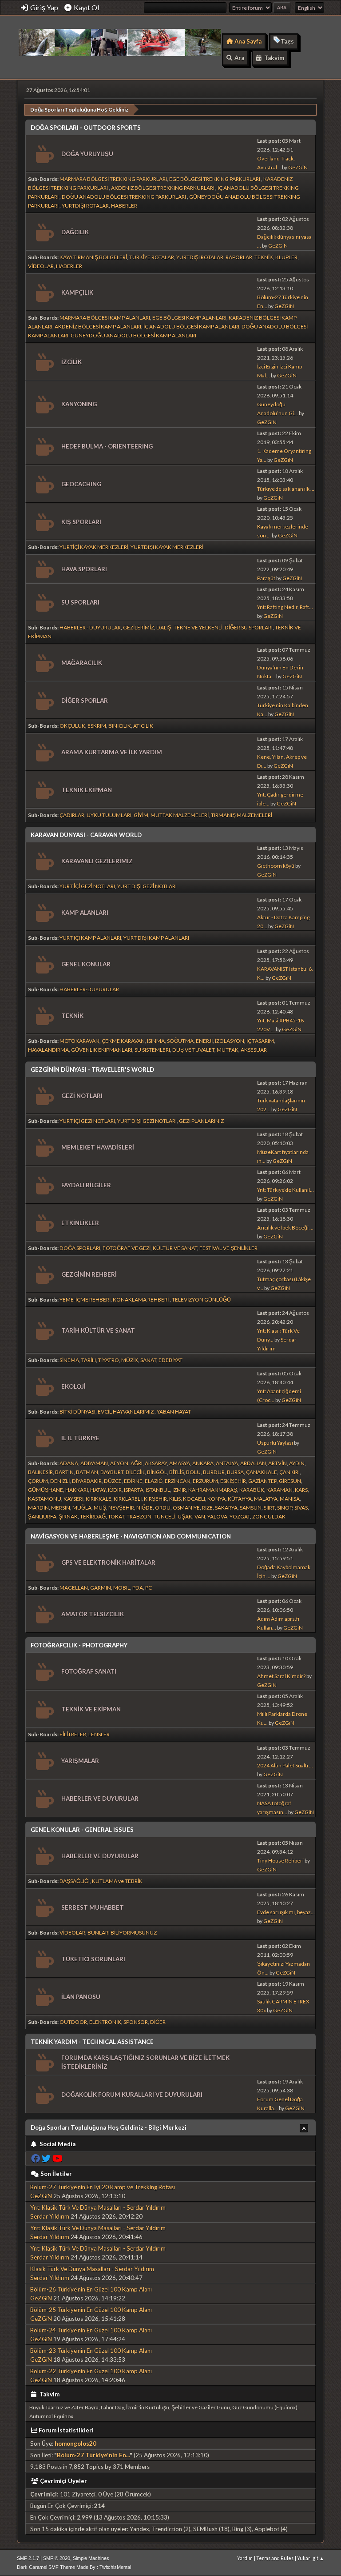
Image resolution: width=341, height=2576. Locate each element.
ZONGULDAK (269, 1516)
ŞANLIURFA (42, 1516)
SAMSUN (251, 1508)
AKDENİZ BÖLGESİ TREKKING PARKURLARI (163, 188)
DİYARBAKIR (87, 1481)
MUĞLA (82, 1508)
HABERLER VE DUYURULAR (100, 1799)
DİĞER (158, 2022)
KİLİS (175, 1499)
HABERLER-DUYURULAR (89, 989)
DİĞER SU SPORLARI (249, 627)
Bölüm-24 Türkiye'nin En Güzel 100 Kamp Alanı (91, 2330)
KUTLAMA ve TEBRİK (117, 1881)
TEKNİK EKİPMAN (87, 790)
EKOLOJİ (73, 1386)
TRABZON (139, 1516)
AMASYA (180, 1463)
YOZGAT (240, 1516)
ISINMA (156, 1041)
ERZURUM (205, 1481)
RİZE (207, 1508)
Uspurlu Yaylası (275, 1443)
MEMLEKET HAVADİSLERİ (98, 1147)
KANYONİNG (79, 404)
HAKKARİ (77, 1490)
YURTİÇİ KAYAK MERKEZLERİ (94, 547)
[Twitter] (46, 2158)
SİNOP (285, 1508)
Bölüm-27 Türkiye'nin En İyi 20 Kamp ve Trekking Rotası (103, 2187)
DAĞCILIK (75, 232)
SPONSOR (136, 2022)
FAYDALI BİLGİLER (86, 1185)
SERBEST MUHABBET (93, 1907)
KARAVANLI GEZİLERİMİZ (97, 861)
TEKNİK (264, 257)
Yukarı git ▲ (311, 2558)
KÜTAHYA (240, 1499)
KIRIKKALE (99, 1499)
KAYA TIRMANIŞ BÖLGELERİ (93, 257)
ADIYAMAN (94, 1463)
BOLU (193, 1472)
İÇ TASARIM (260, 1041)
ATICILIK (143, 726)
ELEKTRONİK (105, 2022)
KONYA (216, 1499)
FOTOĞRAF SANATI (89, 1671)
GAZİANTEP (262, 1481)
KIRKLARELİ (128, 1499)
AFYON (119, 1463)
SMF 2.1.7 (28, 2558)
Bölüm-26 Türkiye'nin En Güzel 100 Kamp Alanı (91, 2289)
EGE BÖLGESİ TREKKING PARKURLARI (215, 179)
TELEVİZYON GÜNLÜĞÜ (201, 1300)
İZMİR (179, 1490)
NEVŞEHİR (121, 1508)
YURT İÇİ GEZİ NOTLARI (87, 886)
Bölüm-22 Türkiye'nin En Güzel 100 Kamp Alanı (91, 2371)
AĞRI (137, 1463)
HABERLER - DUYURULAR (90, 627)
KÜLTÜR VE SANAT (175, 1248)
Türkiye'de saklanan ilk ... (286, 489)
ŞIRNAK (68, 1516)
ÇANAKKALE (262, 1472)
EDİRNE (133, 1481)
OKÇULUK (72, 726)
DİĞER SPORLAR (85, 701)
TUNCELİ (165, 1516)
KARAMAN (280, 1490)
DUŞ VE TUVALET (193, 1050)
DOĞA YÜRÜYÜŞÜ (87, 154)
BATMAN (87, 1472)
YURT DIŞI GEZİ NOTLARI (147, 886)
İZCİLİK (71, 362)
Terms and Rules (275, 2558)
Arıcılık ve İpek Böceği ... (285, 1228)
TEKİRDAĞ (93, 1516)
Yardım (245, 2558)
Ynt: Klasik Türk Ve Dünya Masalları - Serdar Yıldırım (98, 2207)
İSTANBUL (158, 1490)
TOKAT (116, 1516)
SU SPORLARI (80, 602)
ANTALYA (227, 1463)
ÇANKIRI (289, 1472)
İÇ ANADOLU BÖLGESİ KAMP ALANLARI (191, 327)
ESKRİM (97, 726)
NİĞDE (145, 1508)
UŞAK (185, 1516)
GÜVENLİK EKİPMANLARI (102, 1050)
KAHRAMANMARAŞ (213, 1490)
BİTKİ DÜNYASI (77, 1412)
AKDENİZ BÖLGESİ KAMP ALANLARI (98, 327)
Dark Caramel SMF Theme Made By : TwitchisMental (74, 2567)
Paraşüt (266, 578)
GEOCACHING (81, 484)
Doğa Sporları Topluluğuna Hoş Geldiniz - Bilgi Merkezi (109, 2127)
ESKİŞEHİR (233, 1481)
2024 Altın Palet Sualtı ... (285, 1765)
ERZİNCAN (178, 1481)
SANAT (148, 1360)
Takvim (49, 2394)
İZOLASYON (230, 1041)
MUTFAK (228, 1050)
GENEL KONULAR (86, 964)
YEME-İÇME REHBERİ (85, 1300)
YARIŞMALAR (80, 1761)
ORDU (163, 1508)
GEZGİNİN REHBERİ (89, 1274)
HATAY (98, 1490)
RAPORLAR (239, 257)
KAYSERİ (73, 1499)
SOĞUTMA (180, 1041)
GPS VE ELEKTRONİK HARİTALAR (108, 1562)
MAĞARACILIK (82, 663)
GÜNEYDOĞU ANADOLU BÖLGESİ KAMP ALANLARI (133, 335)
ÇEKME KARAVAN (123, 1041)
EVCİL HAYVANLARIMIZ (126, 1412)
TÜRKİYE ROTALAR (152, 257)
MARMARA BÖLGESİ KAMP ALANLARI (105, 318)
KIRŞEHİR (155, 1499)
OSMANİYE (186, 1508)
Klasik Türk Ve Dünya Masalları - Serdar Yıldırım (92, 2269)
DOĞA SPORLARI (80, 1248)
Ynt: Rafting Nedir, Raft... (285, 607)
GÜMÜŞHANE (46, 1490)
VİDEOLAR (41, 266)
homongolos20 (75, 2444)
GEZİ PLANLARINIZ (201, 1121)
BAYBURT (112, 1472)
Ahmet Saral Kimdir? (281, 1676)
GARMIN (101, 1588)
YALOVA (217, 1516)
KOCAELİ (194, 1499)
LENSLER (99, 1734)
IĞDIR (115, 1490)
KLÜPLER (286, 257)
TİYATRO (109, 1360)
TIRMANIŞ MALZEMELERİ (242, 815)
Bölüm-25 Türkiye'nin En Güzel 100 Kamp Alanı (91, 2310)
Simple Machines (91, 2558)
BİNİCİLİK (120, 726)
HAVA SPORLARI (84, 569)
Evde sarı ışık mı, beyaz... (286, 1912)
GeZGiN (298, 167)
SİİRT (269, 1508)
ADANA (69, 1463)
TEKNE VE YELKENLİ (198, 627)
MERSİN (61, 1508)
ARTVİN (278, 1463)
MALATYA (266, 1499)
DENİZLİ (60, 1481)
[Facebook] (36, 2158)
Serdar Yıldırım (50, 2216)
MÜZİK (130, 1360)
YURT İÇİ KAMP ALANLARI (90, 938)
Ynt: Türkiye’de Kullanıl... (285, 1190)
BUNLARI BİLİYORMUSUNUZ (122, 1933)
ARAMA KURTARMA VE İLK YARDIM (112, 752)
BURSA (235, 1472)
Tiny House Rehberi (280, 1861)
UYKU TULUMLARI (109, 815)
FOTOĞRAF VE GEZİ (127, 1248)
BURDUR (214, 1472)
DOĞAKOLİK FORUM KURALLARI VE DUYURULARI (132, 2095)
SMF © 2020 (57, 2558)
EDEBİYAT (170, 1360)
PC (149, 1588)
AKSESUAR (254, 1050)
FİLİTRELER (73, 1734)
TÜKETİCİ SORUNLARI (93, 1959)
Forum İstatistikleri (66, 2430)
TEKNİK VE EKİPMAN (91, 1709)
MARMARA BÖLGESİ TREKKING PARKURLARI (113, 179)
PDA (138, 1588)
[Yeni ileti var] (44, 154)
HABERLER (124, 206)
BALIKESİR (40, 1472)
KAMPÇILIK (77, 292)
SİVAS (301, 1508)
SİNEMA (69, 1360)
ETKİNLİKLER (80, 1223)
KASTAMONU (45, 1499)
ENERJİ (204, 1041)
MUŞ (100, 1508)
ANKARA (203, 1463)
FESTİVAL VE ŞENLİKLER (228, 1248)
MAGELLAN (74, 1588)
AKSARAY (156, 1463)
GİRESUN (290, 1481)
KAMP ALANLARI (85, 913)
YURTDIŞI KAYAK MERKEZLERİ (167, 547)
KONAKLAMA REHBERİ (141, 1300)
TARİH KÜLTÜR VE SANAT (98, 1330)
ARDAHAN (253, 1463)
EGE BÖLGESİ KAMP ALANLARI (189, 318)
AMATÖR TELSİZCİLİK (93, 1614)
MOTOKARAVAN (79, 1041)
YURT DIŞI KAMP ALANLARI (156, 938)
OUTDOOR (73, 2022)
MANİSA (290, 1499)
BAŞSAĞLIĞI (75, 1881)
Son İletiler (56, 2174)
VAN (200, 1516)
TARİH (89, 1360)
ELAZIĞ (154, 1481)
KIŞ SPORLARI (81, 522)
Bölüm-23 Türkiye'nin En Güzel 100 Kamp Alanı (91, 2351)
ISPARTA (134, 1490)
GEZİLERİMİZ (139, 627)
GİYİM (141, 815)
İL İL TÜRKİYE (80, 1438)
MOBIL (122, 1588)
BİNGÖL (157, 1472)
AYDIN (297, 1463)
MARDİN (38, 1508)
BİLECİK (135, 1472)
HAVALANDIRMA (48, 1050)
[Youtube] (57, 2158)
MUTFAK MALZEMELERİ (180, 815)
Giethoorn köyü (276, 866)
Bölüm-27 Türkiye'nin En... (93, 2455)
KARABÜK (252, 1490)
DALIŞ (164, 627)
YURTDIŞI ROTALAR (85, 206)
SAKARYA (226, 1508)
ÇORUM (38, 1481)
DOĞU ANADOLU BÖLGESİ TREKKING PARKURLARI (124, 197)
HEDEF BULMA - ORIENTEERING (107, 446)
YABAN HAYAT (174, 1412)
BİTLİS (176, 1472)
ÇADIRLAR (72, 815)
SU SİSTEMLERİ (152, 1050)
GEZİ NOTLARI (82, 1096)
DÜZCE (113, 1481)
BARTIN (64, 1472)
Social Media (57, 2144)
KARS (301, 1490)
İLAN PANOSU (81, 1997)
